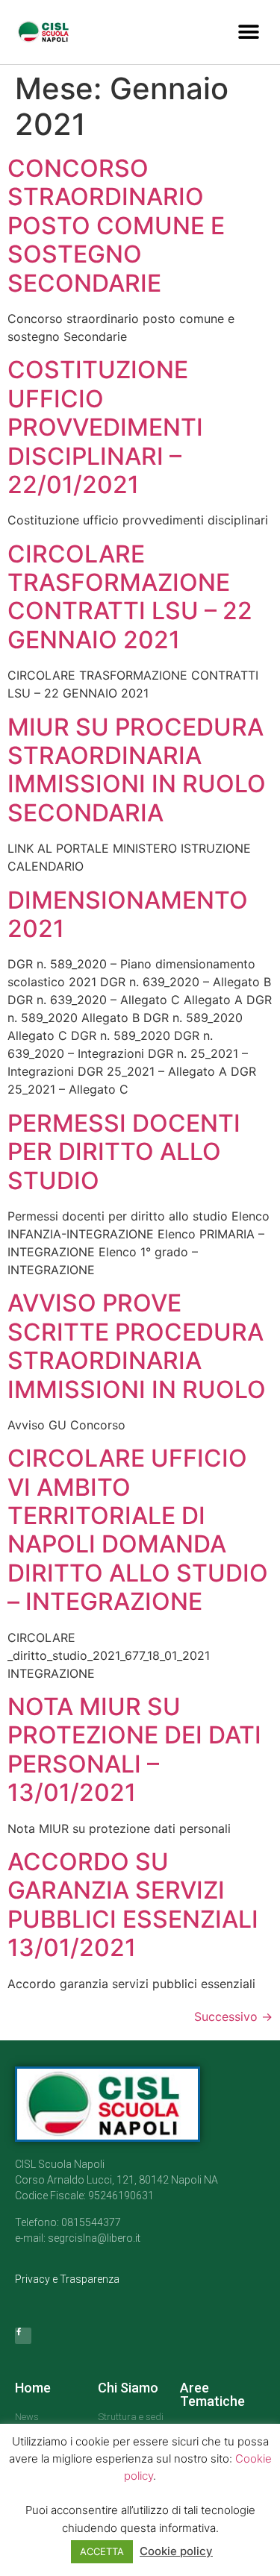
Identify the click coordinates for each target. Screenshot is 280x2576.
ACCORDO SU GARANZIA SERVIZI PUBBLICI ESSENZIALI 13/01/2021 (133, 1905)
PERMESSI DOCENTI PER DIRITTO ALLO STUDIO (124, 1152)
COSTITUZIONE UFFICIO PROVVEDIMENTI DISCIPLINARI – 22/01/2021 (105, 427)
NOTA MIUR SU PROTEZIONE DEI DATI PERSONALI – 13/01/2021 (134, 1749)
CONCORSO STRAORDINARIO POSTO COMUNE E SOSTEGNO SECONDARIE (116, 226)
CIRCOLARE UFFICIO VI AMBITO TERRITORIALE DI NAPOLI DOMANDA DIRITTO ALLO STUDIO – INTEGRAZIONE (138, 1530)
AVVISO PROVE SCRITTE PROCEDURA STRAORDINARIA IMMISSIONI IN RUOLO (137, 1346)
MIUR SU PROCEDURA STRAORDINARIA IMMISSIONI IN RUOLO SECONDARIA (137, 770)
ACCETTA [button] (102, 2551)
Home (33, 2388)
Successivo (233, 2016)
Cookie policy (176, 2551)
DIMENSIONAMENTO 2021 (128, 914)
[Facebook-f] (23, 2336)
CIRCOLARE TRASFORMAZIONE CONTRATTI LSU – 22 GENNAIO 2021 (130, 597)
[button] (248, 32)
